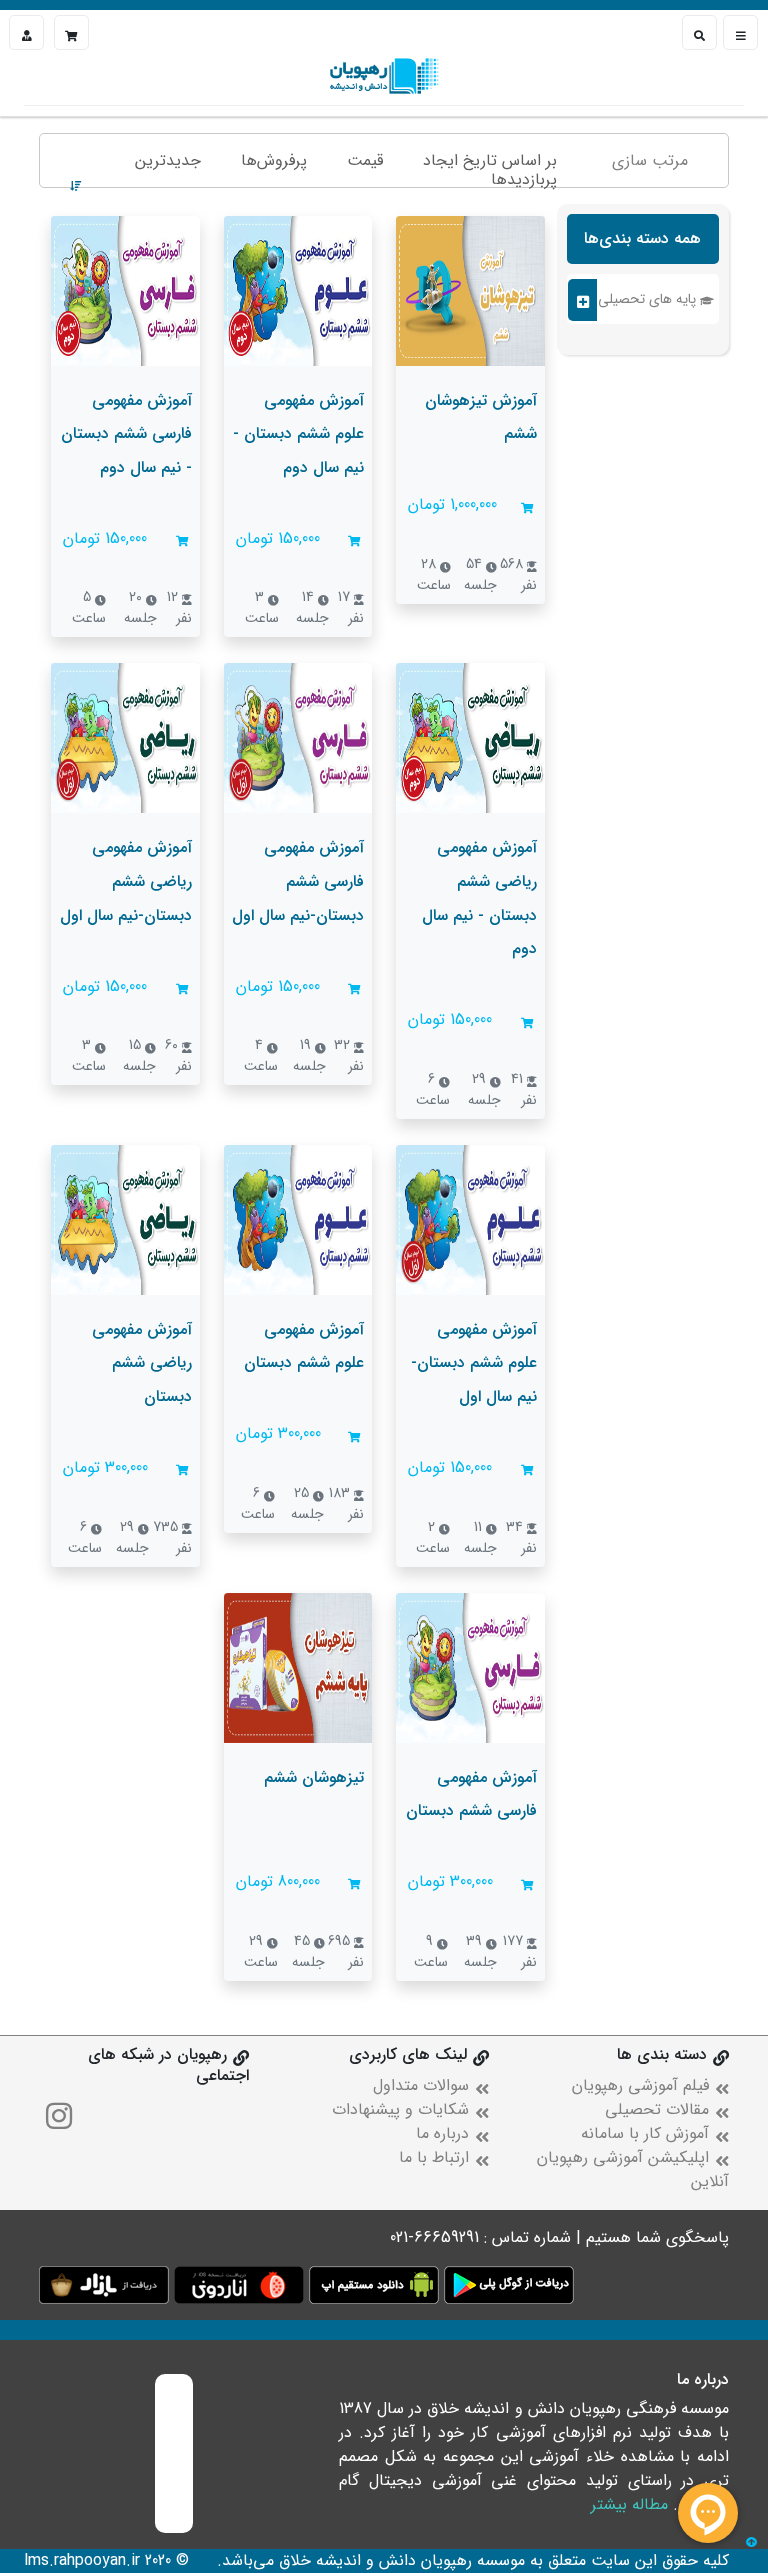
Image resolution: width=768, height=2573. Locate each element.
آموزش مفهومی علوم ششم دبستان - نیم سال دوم (298, 434)
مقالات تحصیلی (657, 2109)
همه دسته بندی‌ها (642, 238)
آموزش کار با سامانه (645, 2133)
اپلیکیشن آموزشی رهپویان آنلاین (633, 2169)
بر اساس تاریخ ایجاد (490, 160)
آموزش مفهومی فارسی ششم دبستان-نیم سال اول (298, 881)
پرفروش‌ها (274, 160)
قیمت (365, 160)
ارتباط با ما (434, 2157)
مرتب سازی (650, 161)
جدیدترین (168, 160)
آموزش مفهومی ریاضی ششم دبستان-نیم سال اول (126, 881)
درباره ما (442, 2133)
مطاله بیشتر (629, 2504)
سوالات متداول (421, 2085)
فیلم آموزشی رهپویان (640, 2085)
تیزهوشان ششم (314, 1777)
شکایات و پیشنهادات (400, 2109)
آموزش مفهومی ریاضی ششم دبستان (142, 1363)
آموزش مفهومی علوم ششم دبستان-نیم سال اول (474, 1363)
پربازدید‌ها (524, 179)
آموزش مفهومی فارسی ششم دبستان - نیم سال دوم (126, 434)
